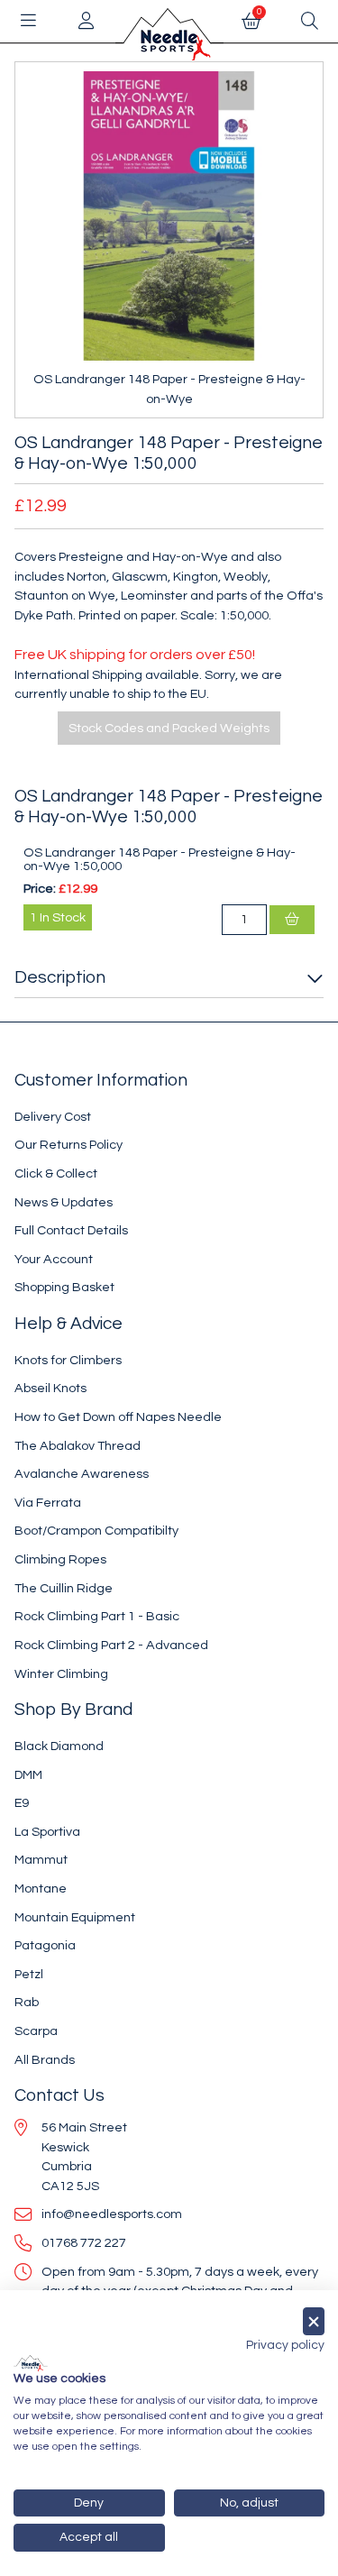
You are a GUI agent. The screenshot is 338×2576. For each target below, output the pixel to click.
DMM (28, 1775)
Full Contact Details (71, 1230)
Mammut (41, 1860)
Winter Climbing (61, 1674)
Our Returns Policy (69, 1145)
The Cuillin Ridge (64, 1588)
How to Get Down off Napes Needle (118, 1417)
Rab (27, 2002)
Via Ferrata (48, 1503)
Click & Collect (56, 1173)
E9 (22, 1803)
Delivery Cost (53, 1117)
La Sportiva (47, 1832)
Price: (40, 889)
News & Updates (64, 1202)
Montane (41, 1888)
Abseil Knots (50, 1388)
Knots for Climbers (68, 1360)
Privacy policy (285, 2345)
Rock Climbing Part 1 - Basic (97, 1616)
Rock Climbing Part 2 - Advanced (111, 1645)
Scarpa (36, 2031)
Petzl (29, 1974)
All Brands (45, 2060)
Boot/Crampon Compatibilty (96, 1531)
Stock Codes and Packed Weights (169, 728)
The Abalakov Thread (78, 1446)
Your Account (54, 1259)
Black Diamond (59, 1746)
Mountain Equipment (75, 1917)
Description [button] (60, 977)
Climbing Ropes (60, 1559)
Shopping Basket (64, 1287)
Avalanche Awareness (82, 1474)
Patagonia (45, 1945)
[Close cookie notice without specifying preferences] (314, 2321)
